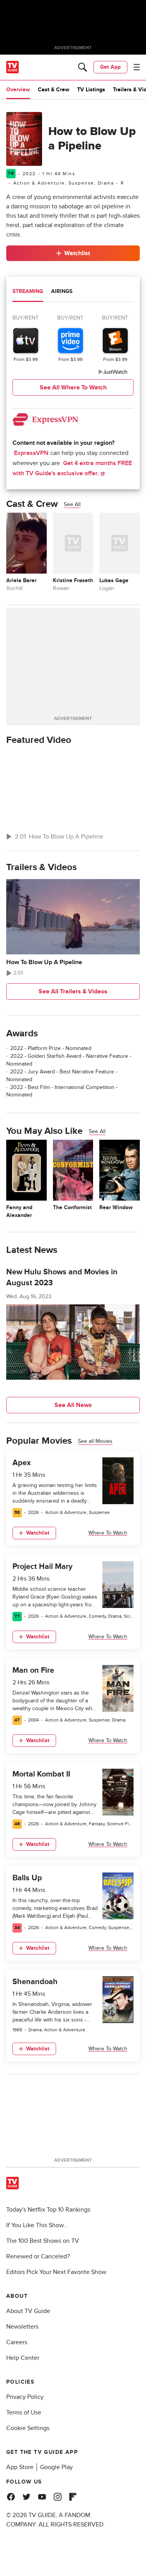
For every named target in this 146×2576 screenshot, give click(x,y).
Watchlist (77, 253)
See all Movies (95, 1441)
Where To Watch (108, 1533)
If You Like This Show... (37, 2225)
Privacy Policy (25, 2397)
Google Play (56, 2467)
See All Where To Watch (73, 387)
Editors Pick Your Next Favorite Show (56, 2272)
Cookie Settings (28, 2428)
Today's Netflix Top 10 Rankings (48, 2210)
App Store (20, 2467)
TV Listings (91, 90)
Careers (17, 2342)
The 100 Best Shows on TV (43, 2241)
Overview (18, 90)
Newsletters (22, 2327)
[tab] (28, 292)
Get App (110, 67)
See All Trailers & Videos (73, 991)
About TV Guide (28, 2311)
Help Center (23, 2358)
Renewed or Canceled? (38, 2256)
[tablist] (73, 292)
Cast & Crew (54, 90)
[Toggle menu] (137, 67)
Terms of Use (24, 2413)
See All (72, 504)
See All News (73, 1405)
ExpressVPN (31, 453)
